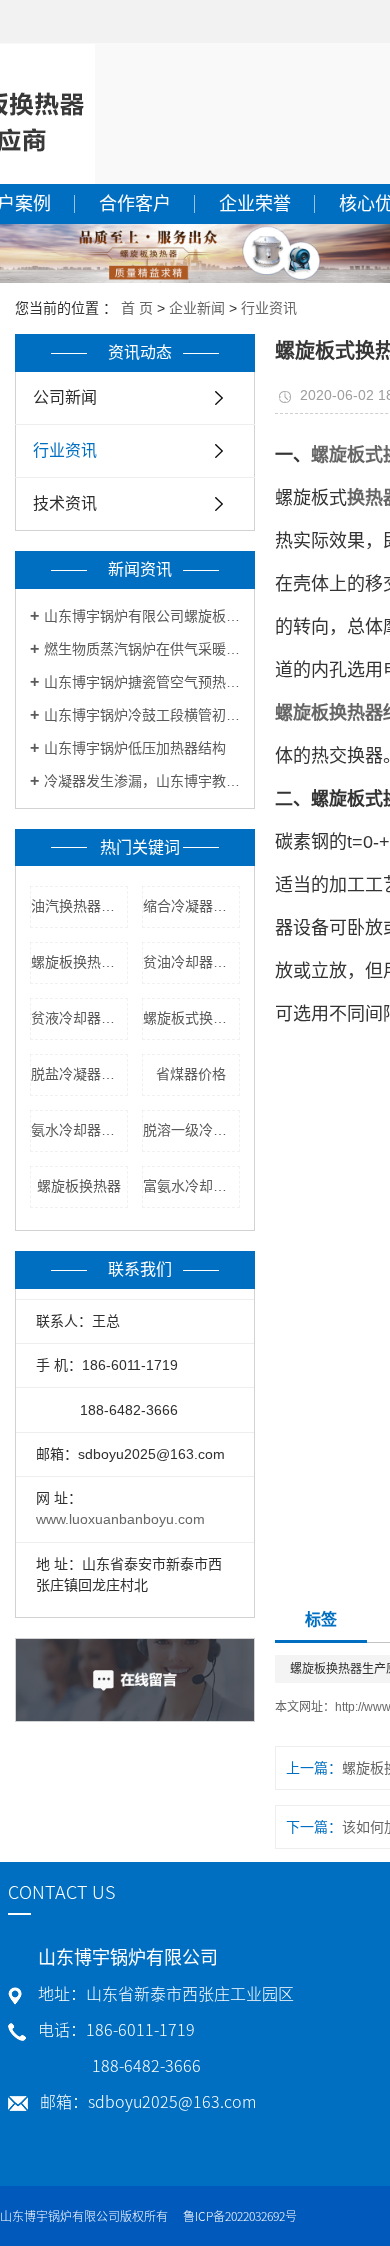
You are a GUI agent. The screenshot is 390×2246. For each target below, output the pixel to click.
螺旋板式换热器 (191, 1018)
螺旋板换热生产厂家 (79, 962)
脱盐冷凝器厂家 (79, 1074)
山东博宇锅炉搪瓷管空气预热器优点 (142, 682)
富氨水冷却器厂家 (191, 1186)
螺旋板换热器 (79, 1186)
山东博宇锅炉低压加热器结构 (135, 748)
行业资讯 (269, 308)
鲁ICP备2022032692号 (240, 2216)
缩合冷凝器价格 (191, 906)
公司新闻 (65, 397)
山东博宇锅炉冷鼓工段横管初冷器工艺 (142, 715)
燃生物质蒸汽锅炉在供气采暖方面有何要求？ (142, 649)
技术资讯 (65, 503)
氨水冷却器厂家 (79, 1130)
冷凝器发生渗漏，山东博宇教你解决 (142, 781)
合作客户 (135, 204)
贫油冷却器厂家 (191, 962)
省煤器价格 (191, 1074)
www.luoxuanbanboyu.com (120, 1519)
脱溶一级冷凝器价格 (191, 1130)
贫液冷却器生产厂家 (79, 1018)
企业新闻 (197, 308)
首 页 (137, 308)
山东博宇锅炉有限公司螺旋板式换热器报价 (142, 616)
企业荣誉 (255, 204)
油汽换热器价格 (79, 906)
